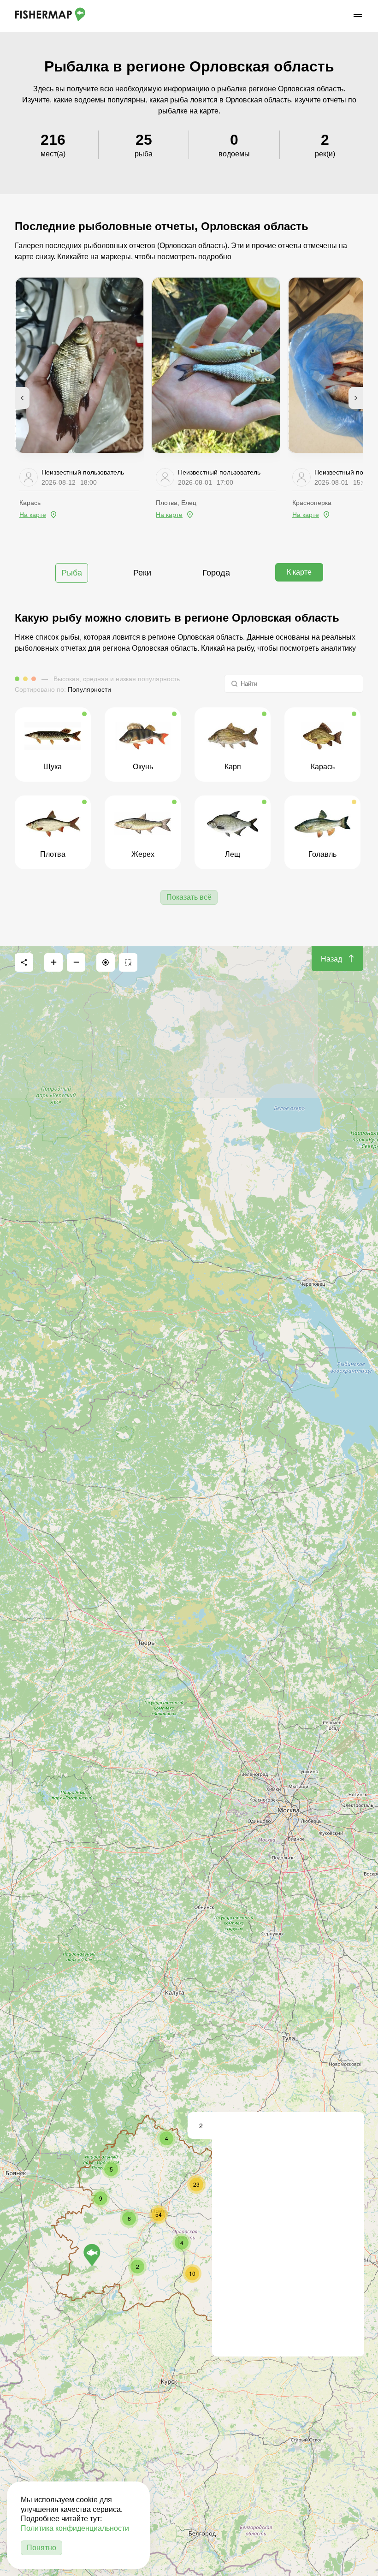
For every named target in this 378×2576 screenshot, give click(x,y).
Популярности (89, 689)
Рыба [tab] (72, 573)
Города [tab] (216, 573)
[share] (24, 962)
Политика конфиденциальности (75, 2528)
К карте (299, 572)
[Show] (92, 2255)
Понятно (41, 2548)
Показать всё (189, 897)
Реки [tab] (142, 573)
